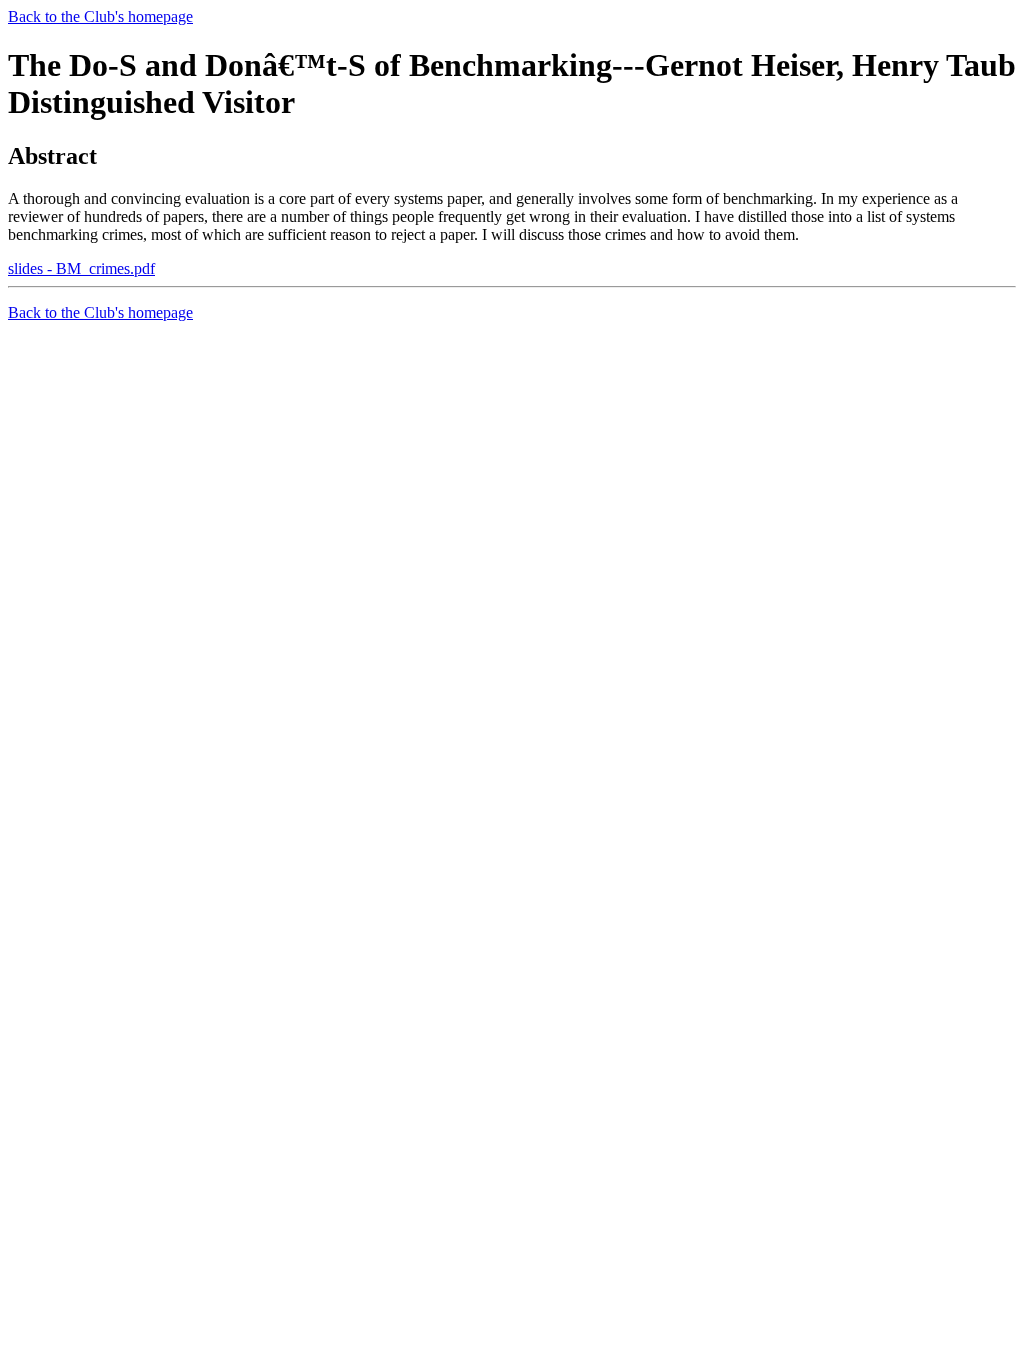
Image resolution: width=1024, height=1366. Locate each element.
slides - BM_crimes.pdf (81, 268)
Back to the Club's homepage (100, 16)
